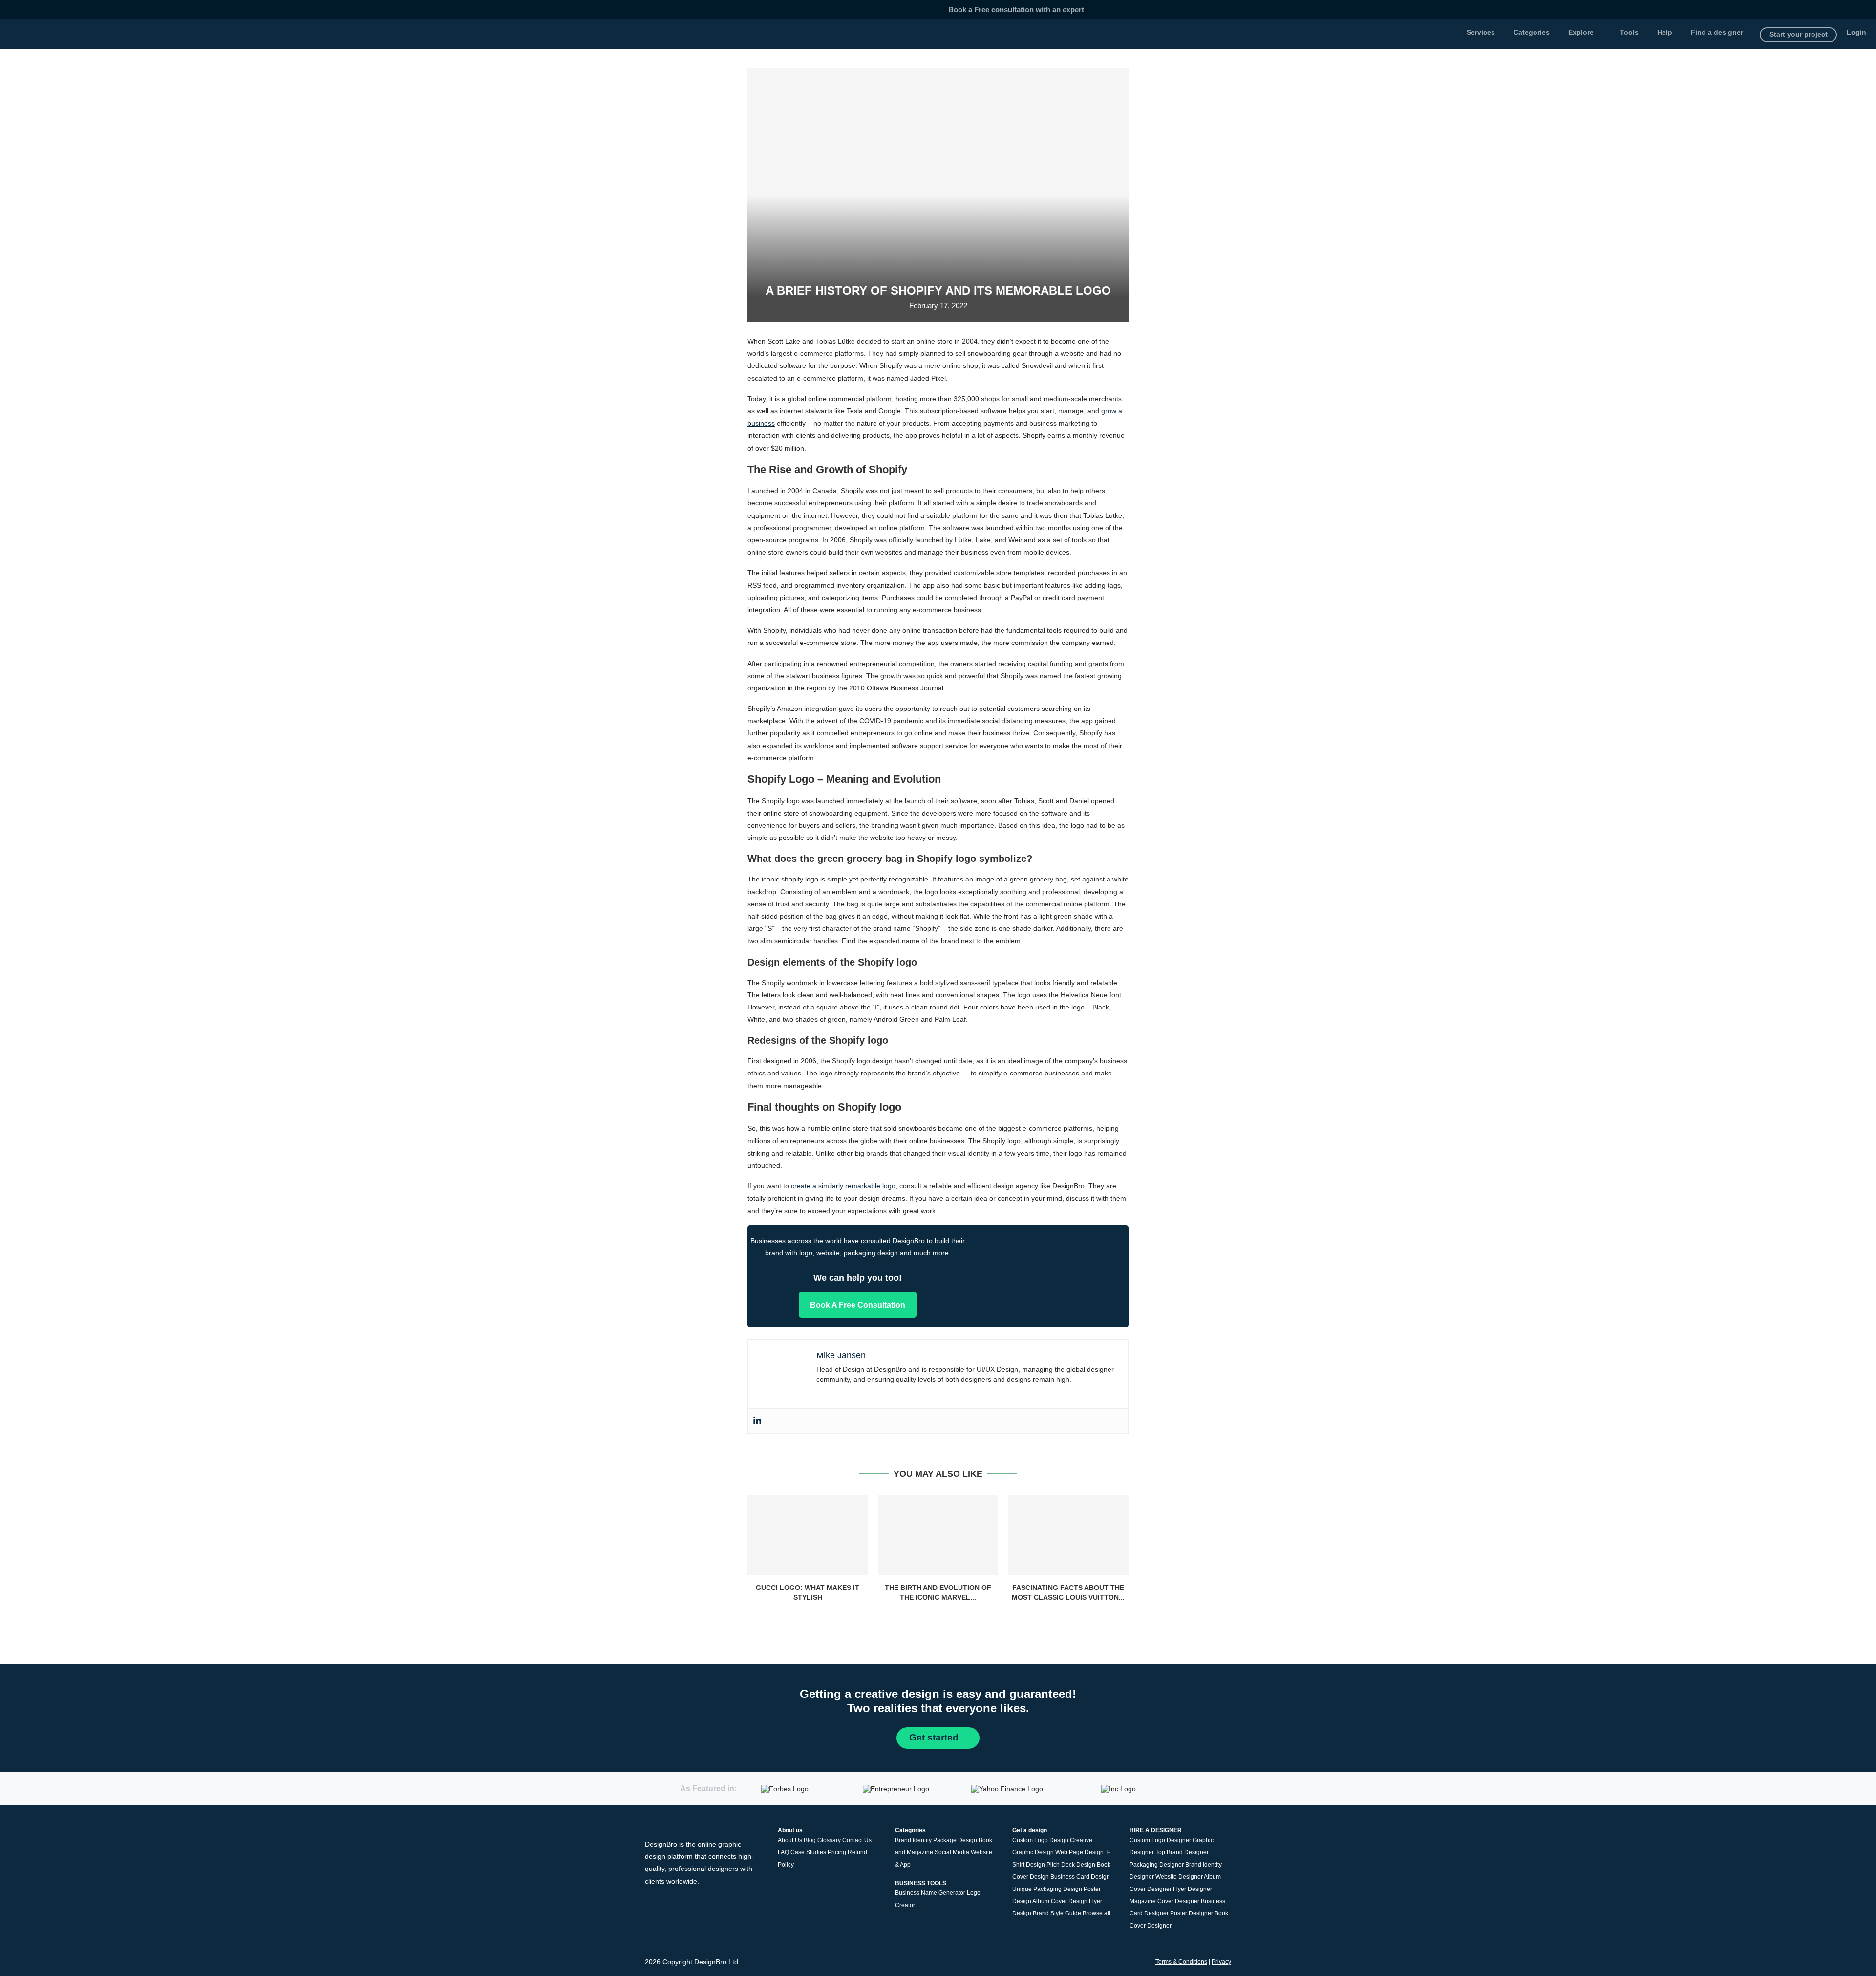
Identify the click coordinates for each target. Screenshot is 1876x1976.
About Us (790, 1840)
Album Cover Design (1060, 1901)
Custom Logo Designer (1160, 1840)
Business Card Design (1080, 1877)
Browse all (1097, 1913)
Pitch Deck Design (1071, 1865)
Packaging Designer (1157, 1865)
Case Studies (808, 1852)
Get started (935, 1737)
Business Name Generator (930, 1892)
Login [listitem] (1856, 32)
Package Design (955, 1840)
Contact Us (857, 1840)
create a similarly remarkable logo (843, 1186)
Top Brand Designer (1182, 1852)
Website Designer (1179, 1877)
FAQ (783, 1852)
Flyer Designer (1193, 1889)
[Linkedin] (757, 1421)
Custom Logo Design (1040, 1840)
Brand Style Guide (1057, 1913)
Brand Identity (913, 1840)
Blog (810, 1840)
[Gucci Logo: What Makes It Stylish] (808, 1535)
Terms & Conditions (1181, 1962)
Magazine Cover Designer (1164, 1901)
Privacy (1221, 1962)
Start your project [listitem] (1799, 34)
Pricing (837, 1852)
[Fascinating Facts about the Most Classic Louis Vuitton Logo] (1068, 1535)
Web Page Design (1079, 1852)
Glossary (829, 1840)
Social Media (952, 1852)
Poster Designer (1192, 1913)
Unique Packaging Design (1047, 1889)
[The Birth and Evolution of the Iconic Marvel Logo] (938, 1535)
